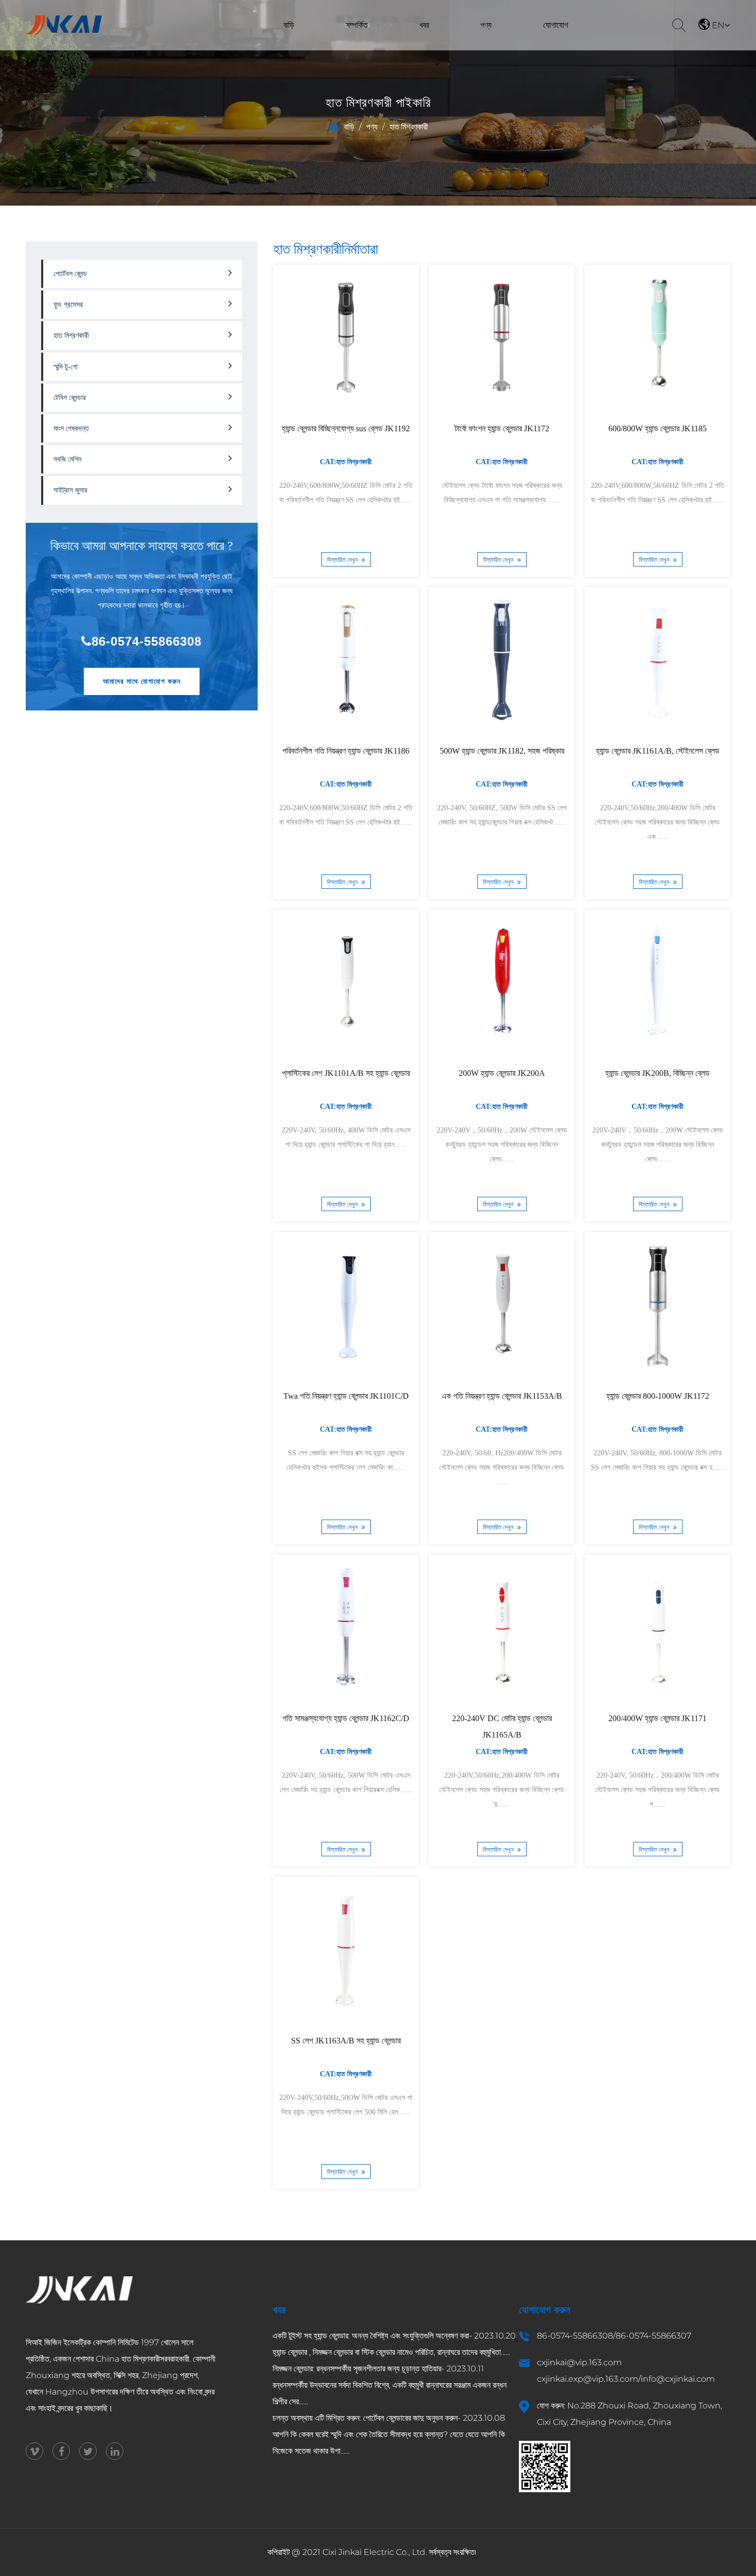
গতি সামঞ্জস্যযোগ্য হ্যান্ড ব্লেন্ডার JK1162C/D (346, 1718)
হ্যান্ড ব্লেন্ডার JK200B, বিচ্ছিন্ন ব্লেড (658, 1074)
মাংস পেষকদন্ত (71, 428)
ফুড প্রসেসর (472, 46)
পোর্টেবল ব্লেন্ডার (475, 48)
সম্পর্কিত (357, 25)
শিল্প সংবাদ (408, 48)
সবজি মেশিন (470, 49)
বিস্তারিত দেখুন (343, 560)
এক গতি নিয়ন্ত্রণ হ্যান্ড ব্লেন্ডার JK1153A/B (501, 1396)
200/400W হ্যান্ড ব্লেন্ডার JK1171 (658, 1718)
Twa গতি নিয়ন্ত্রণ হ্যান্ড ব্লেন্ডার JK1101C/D (346, 1396)
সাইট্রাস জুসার (70, 490)
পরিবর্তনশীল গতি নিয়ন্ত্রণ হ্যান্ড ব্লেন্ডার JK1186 (346, 751)
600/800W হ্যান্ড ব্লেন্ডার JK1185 (658, 428)
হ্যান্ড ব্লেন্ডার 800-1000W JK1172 (657, 1396)
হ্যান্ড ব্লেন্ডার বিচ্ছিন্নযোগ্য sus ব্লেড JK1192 (346, 428)
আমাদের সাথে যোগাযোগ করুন (142, 681)
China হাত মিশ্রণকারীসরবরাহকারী (142, 2359)
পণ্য (486, 25)
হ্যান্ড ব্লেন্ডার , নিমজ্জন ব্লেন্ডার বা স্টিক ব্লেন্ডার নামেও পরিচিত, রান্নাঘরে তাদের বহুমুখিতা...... (391, 2352)
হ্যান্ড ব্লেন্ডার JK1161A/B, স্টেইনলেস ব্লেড (657, 751)
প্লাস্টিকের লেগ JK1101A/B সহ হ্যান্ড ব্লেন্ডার (346, 1074)
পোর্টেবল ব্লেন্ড (70, 274)
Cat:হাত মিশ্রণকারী (346, 462)
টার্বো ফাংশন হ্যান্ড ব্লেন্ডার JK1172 (501, 428)
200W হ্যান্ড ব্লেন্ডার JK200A (501, 1074)
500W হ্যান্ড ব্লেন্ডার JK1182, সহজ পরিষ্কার (501, 751)
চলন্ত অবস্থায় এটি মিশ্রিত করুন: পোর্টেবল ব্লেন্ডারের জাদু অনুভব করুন (365, 2418)
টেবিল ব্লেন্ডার (494, 44)
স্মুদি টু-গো (66, 367)
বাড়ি (289, 25)
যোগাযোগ (556, 25)
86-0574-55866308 (147, 641)
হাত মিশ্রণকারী (494, 45)
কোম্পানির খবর (411, 49)
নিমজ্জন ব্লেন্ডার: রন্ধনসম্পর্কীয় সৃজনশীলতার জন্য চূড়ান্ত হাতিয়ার (357, 2369)
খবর (424, 25)
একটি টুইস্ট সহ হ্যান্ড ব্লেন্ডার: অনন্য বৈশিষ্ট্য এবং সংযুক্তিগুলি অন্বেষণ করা (371, 2336)
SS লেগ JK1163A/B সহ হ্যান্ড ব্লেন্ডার (346, 2041)
